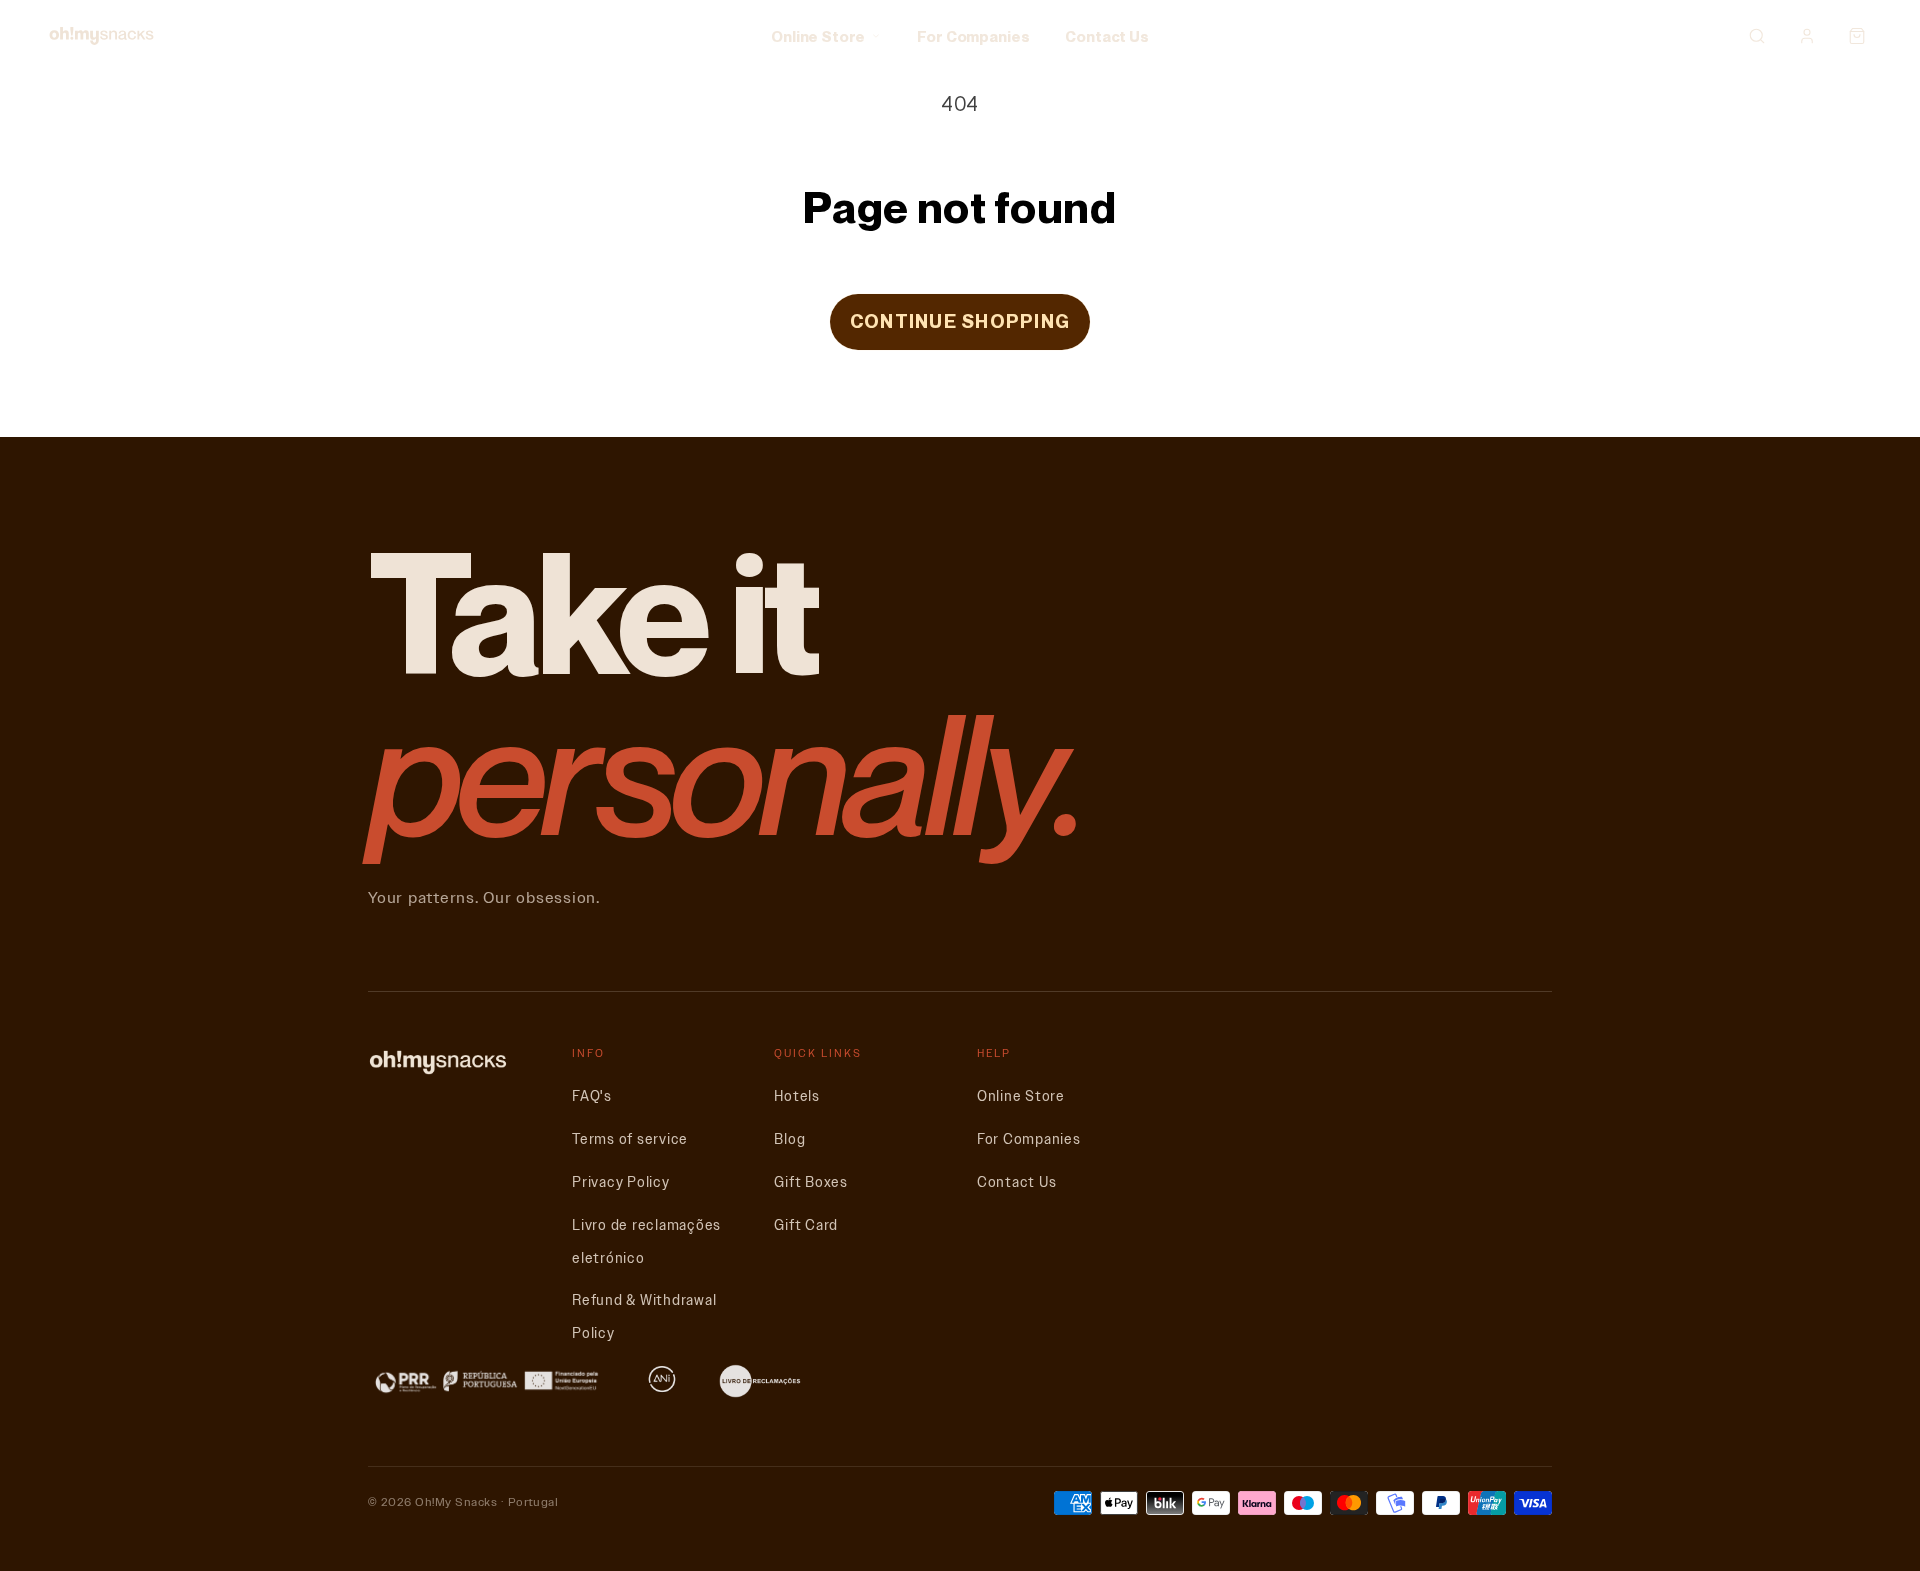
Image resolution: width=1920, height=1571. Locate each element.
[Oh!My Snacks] (101, 36)
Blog (789, 1139)
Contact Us (1107, 36)
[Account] (1807, 36)
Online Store (818, 36)
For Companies (973, 36)
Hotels (797, 1096)
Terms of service (630, 1139)
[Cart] (1857, 36)
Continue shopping (960, 321)
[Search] (1757, 36)
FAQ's (592, 1096)
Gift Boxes (811, 1182)
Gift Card (806, 1225)
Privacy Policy (621, 1182)
